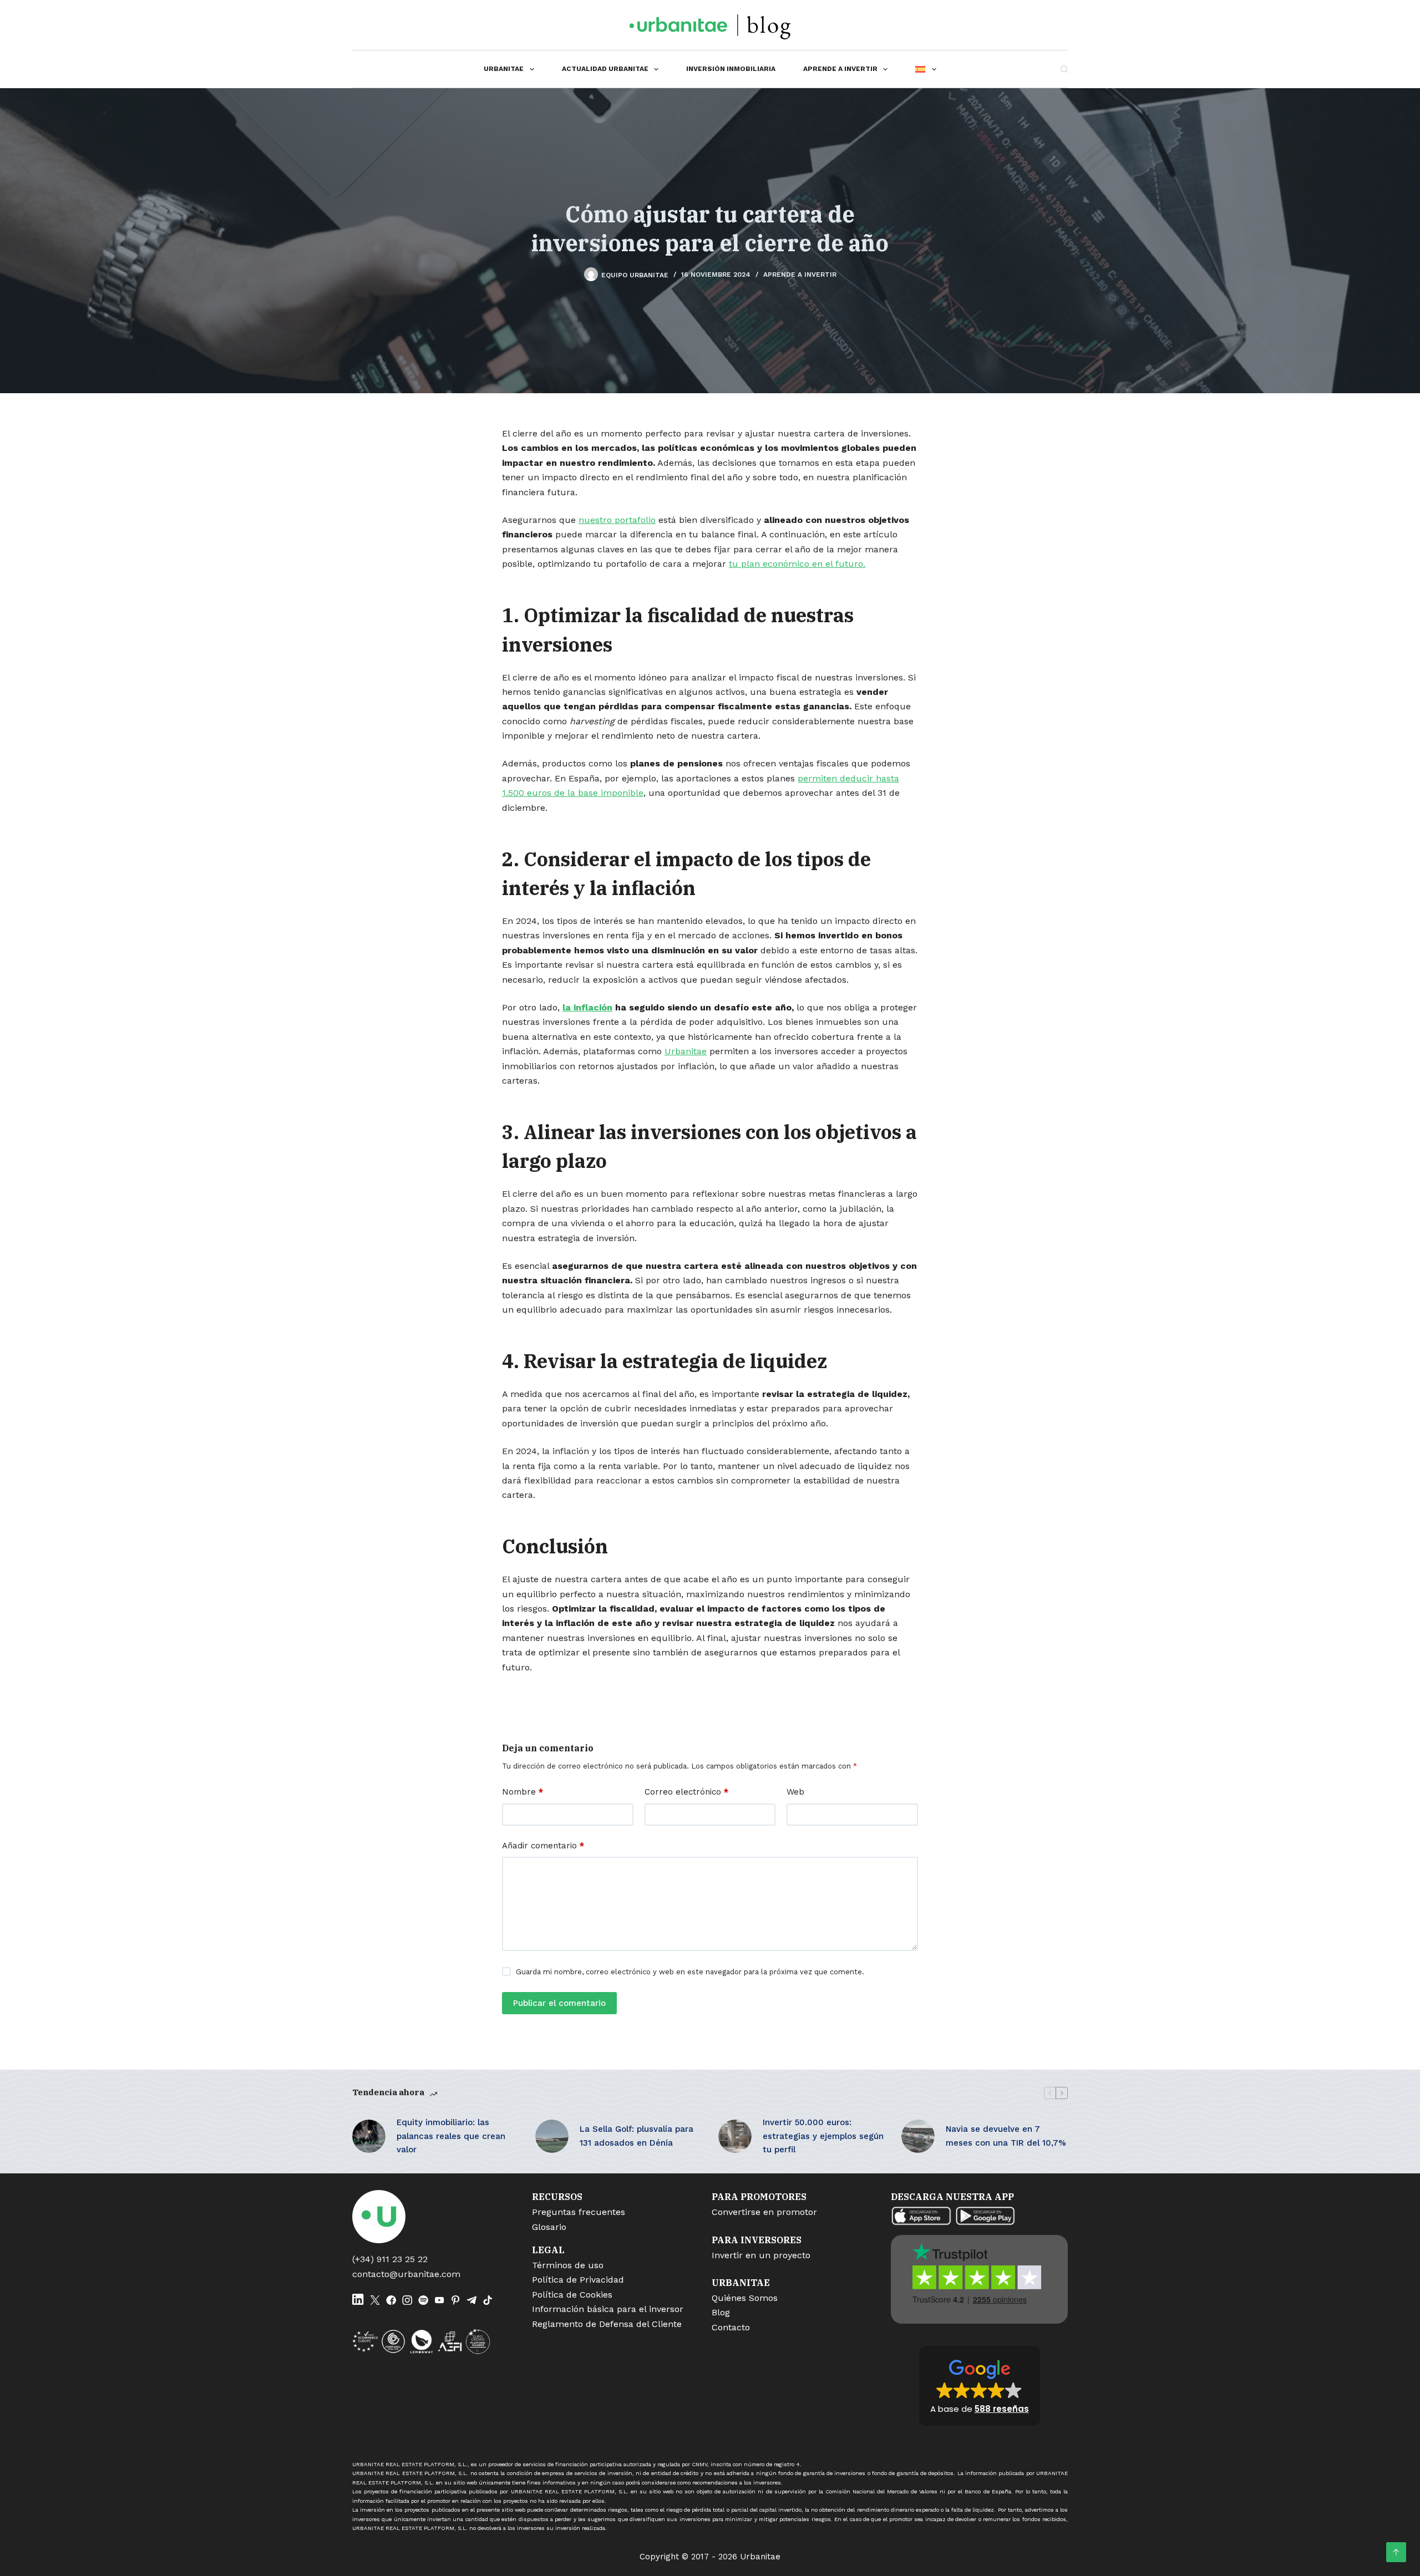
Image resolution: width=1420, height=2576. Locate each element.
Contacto (731, 2327)
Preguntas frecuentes (579, 2212)
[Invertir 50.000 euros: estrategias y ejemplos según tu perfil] (735, 2136)
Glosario (549, 2227)
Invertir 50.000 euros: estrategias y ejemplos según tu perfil (823, 2136)
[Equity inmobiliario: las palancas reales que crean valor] (369, 2136)
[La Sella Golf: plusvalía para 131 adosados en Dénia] (552, 2136)
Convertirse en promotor (764, 2212)
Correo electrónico (686, 1792)
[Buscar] (1064, 69)
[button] (980, 2386)
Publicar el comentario (559, 2003)
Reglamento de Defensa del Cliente (607, 2324)
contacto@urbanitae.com (406, 2274)
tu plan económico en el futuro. (797, 564)
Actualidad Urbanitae (605, 69)
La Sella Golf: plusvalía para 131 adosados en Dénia (637, 2136)
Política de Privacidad (578, 2280)
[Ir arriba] (1396, 2552)
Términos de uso (568, 2265)
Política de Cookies (572, 2295)
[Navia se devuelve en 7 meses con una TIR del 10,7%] (918, 2136)
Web (795, 1792)
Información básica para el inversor (608, 2309)
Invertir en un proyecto (761, 2255)
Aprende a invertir (840, 69)
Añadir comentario (543, 1846)
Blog (721, 2312)
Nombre (523, 1792)
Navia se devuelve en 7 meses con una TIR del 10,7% (1006, 2136)
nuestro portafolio (617, 520)
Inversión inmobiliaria (731, 69)
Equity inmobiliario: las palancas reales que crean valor (451, 2136)
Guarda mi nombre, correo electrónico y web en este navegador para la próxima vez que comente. (690, 1972)
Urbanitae (504, 69)
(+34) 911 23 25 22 (390, 2259)
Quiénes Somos (745, 2298)
